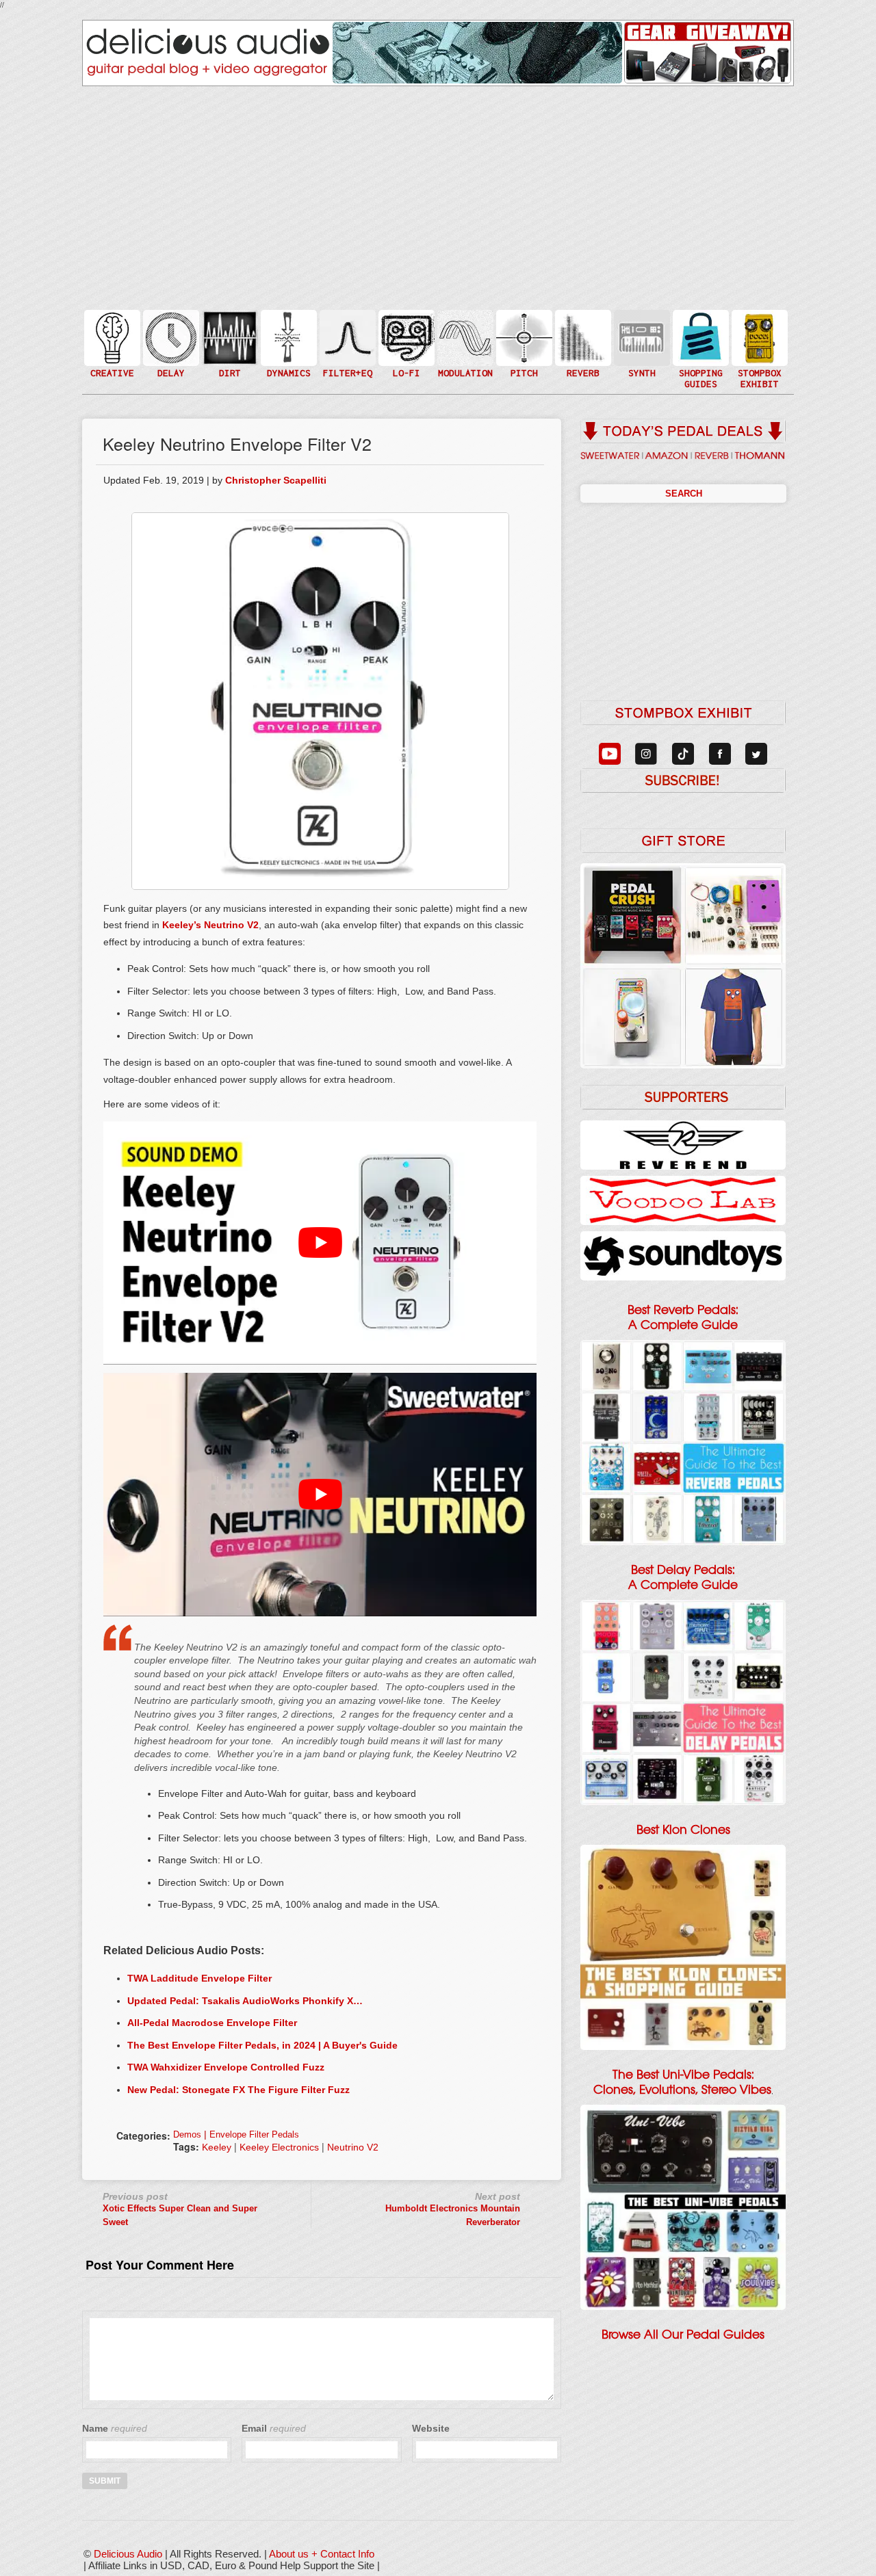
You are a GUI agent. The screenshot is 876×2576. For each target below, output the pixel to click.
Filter (346, 351)
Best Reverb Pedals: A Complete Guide (683, 1317)
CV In (641, 329)
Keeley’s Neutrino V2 (210, 925)
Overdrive (229, 358)
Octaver (523, 365)
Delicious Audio (128, 2554)
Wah (346, 365)
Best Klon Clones (683, 1830)
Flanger (464, 337)
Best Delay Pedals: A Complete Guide (683, 1577)
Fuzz (229, 344)
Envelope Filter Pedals (254, 2134)
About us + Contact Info (322, 2554)
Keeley (217, 2147)
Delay (170, 337)
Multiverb (582, 329)
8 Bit (405, 358)
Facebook (758, 365)
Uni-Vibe (464, 379)
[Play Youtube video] (320, 1243)
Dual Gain (229, 372)
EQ (346, 337)
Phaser (464, 351)
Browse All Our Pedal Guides (683, 2335)
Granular (641, 344)
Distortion (229, 329)
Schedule (758, 351)
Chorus (464, 323)
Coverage (758, 337)
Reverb (582, 344)
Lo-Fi (405, 344)
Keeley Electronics (279, 2147)
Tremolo (464, 365)
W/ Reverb (170, 365)
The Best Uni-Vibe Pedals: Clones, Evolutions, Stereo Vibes (682, 2082)
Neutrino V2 (353, 2147)
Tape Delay (170, 351)
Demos (187, 2134)
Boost (287, 337)
